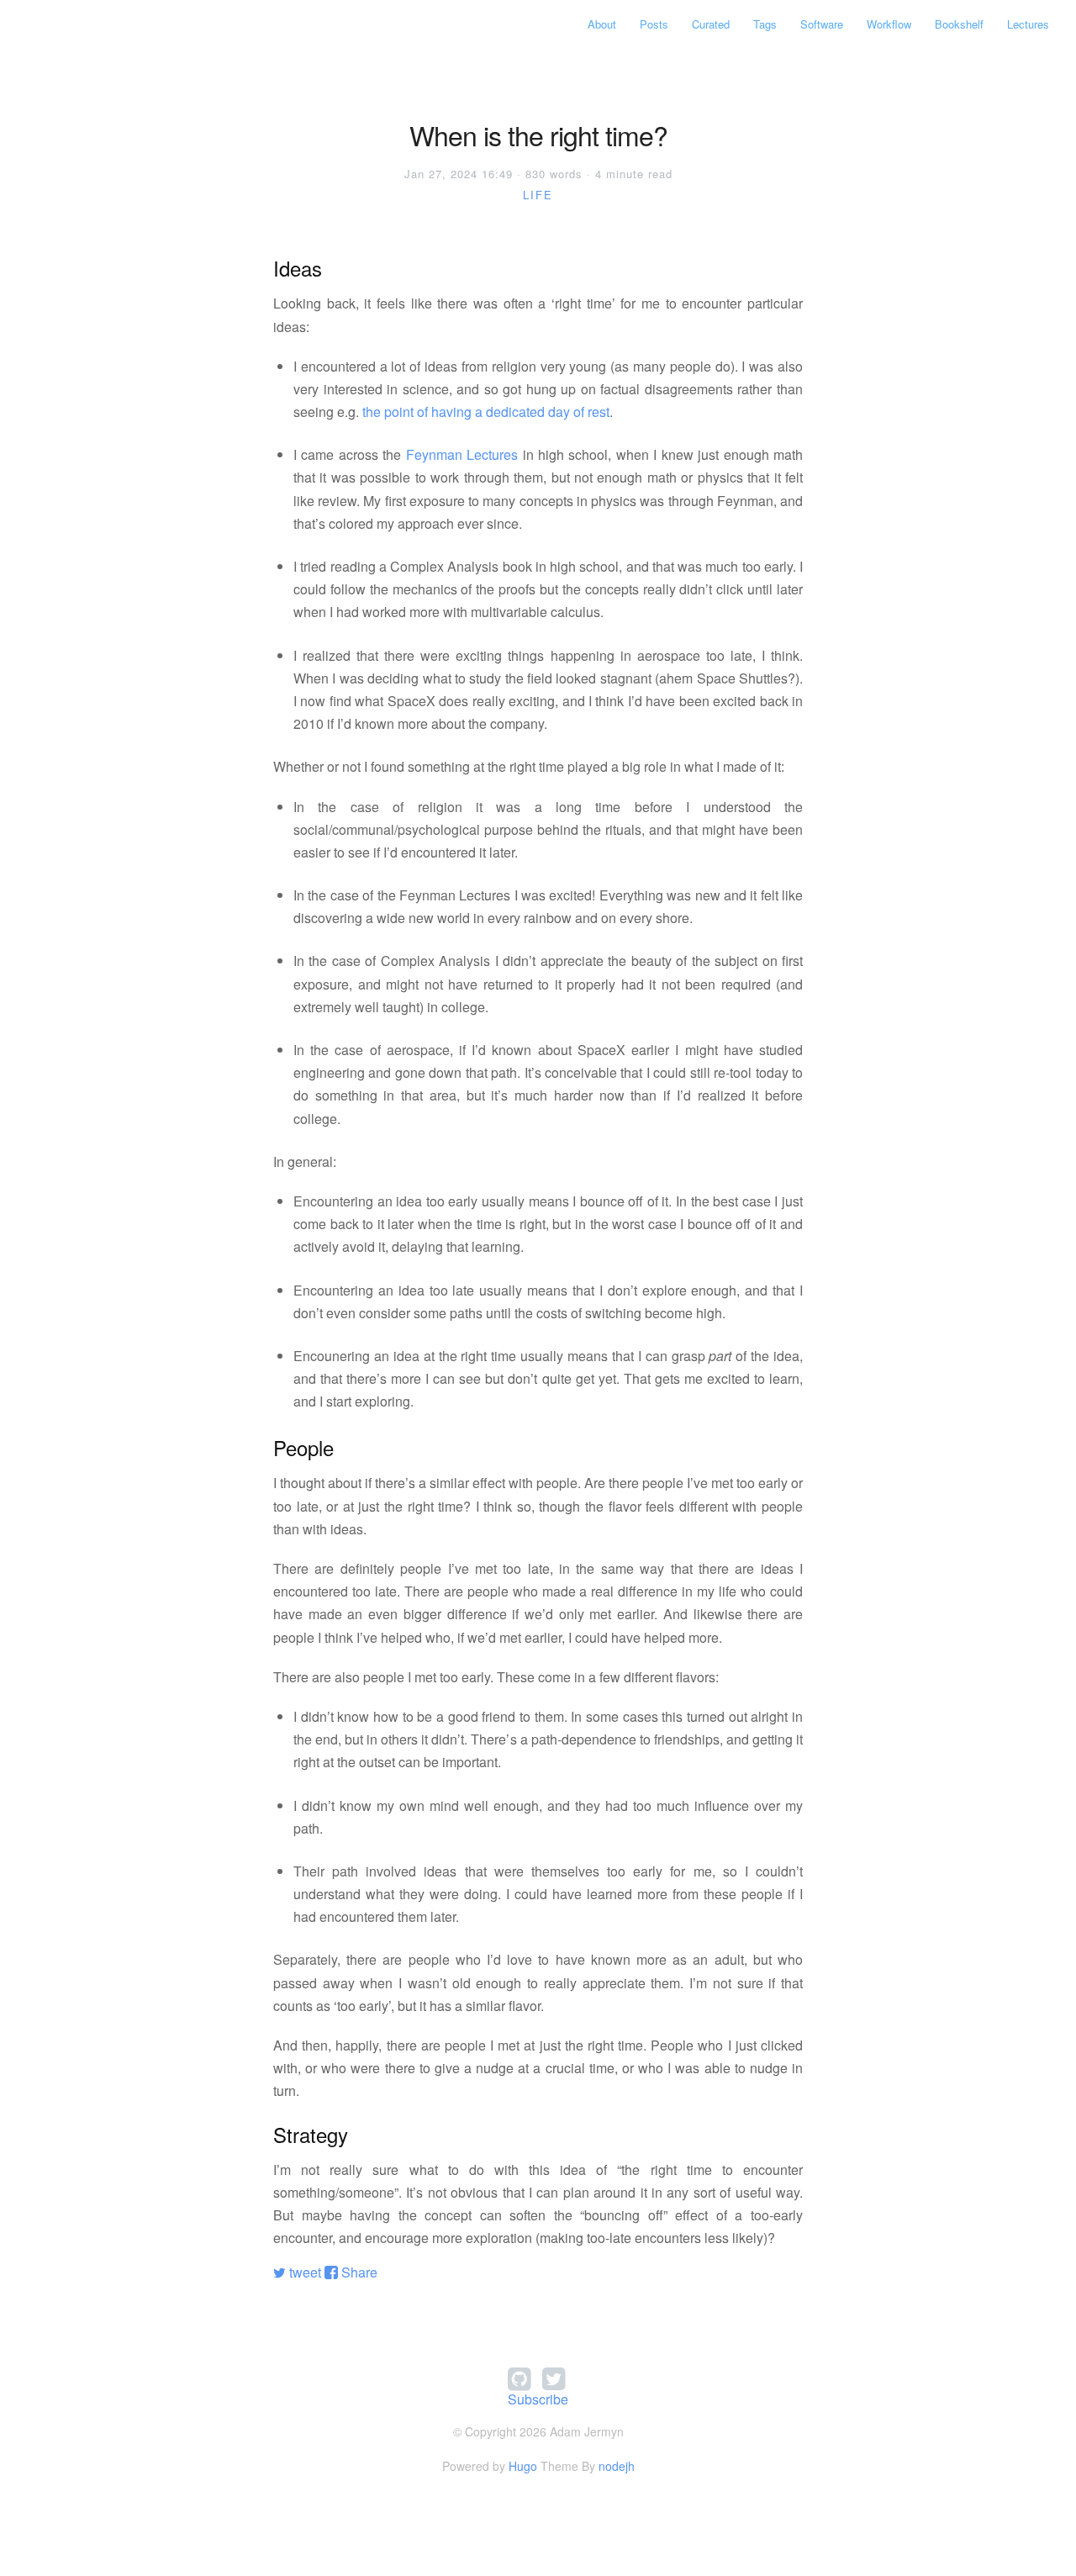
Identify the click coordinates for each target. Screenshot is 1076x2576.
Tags (765, 24)
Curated (711, 24)
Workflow (889, 24)
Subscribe (538, 2399)
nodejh (617, 2466)
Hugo (523, 2466)
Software (822, 24)
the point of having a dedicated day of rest (486, 412)
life (538, 195)
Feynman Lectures (462, 454)
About (602, 24)
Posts (654, 24)
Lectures (1028, 24)
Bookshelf (959, 24)
